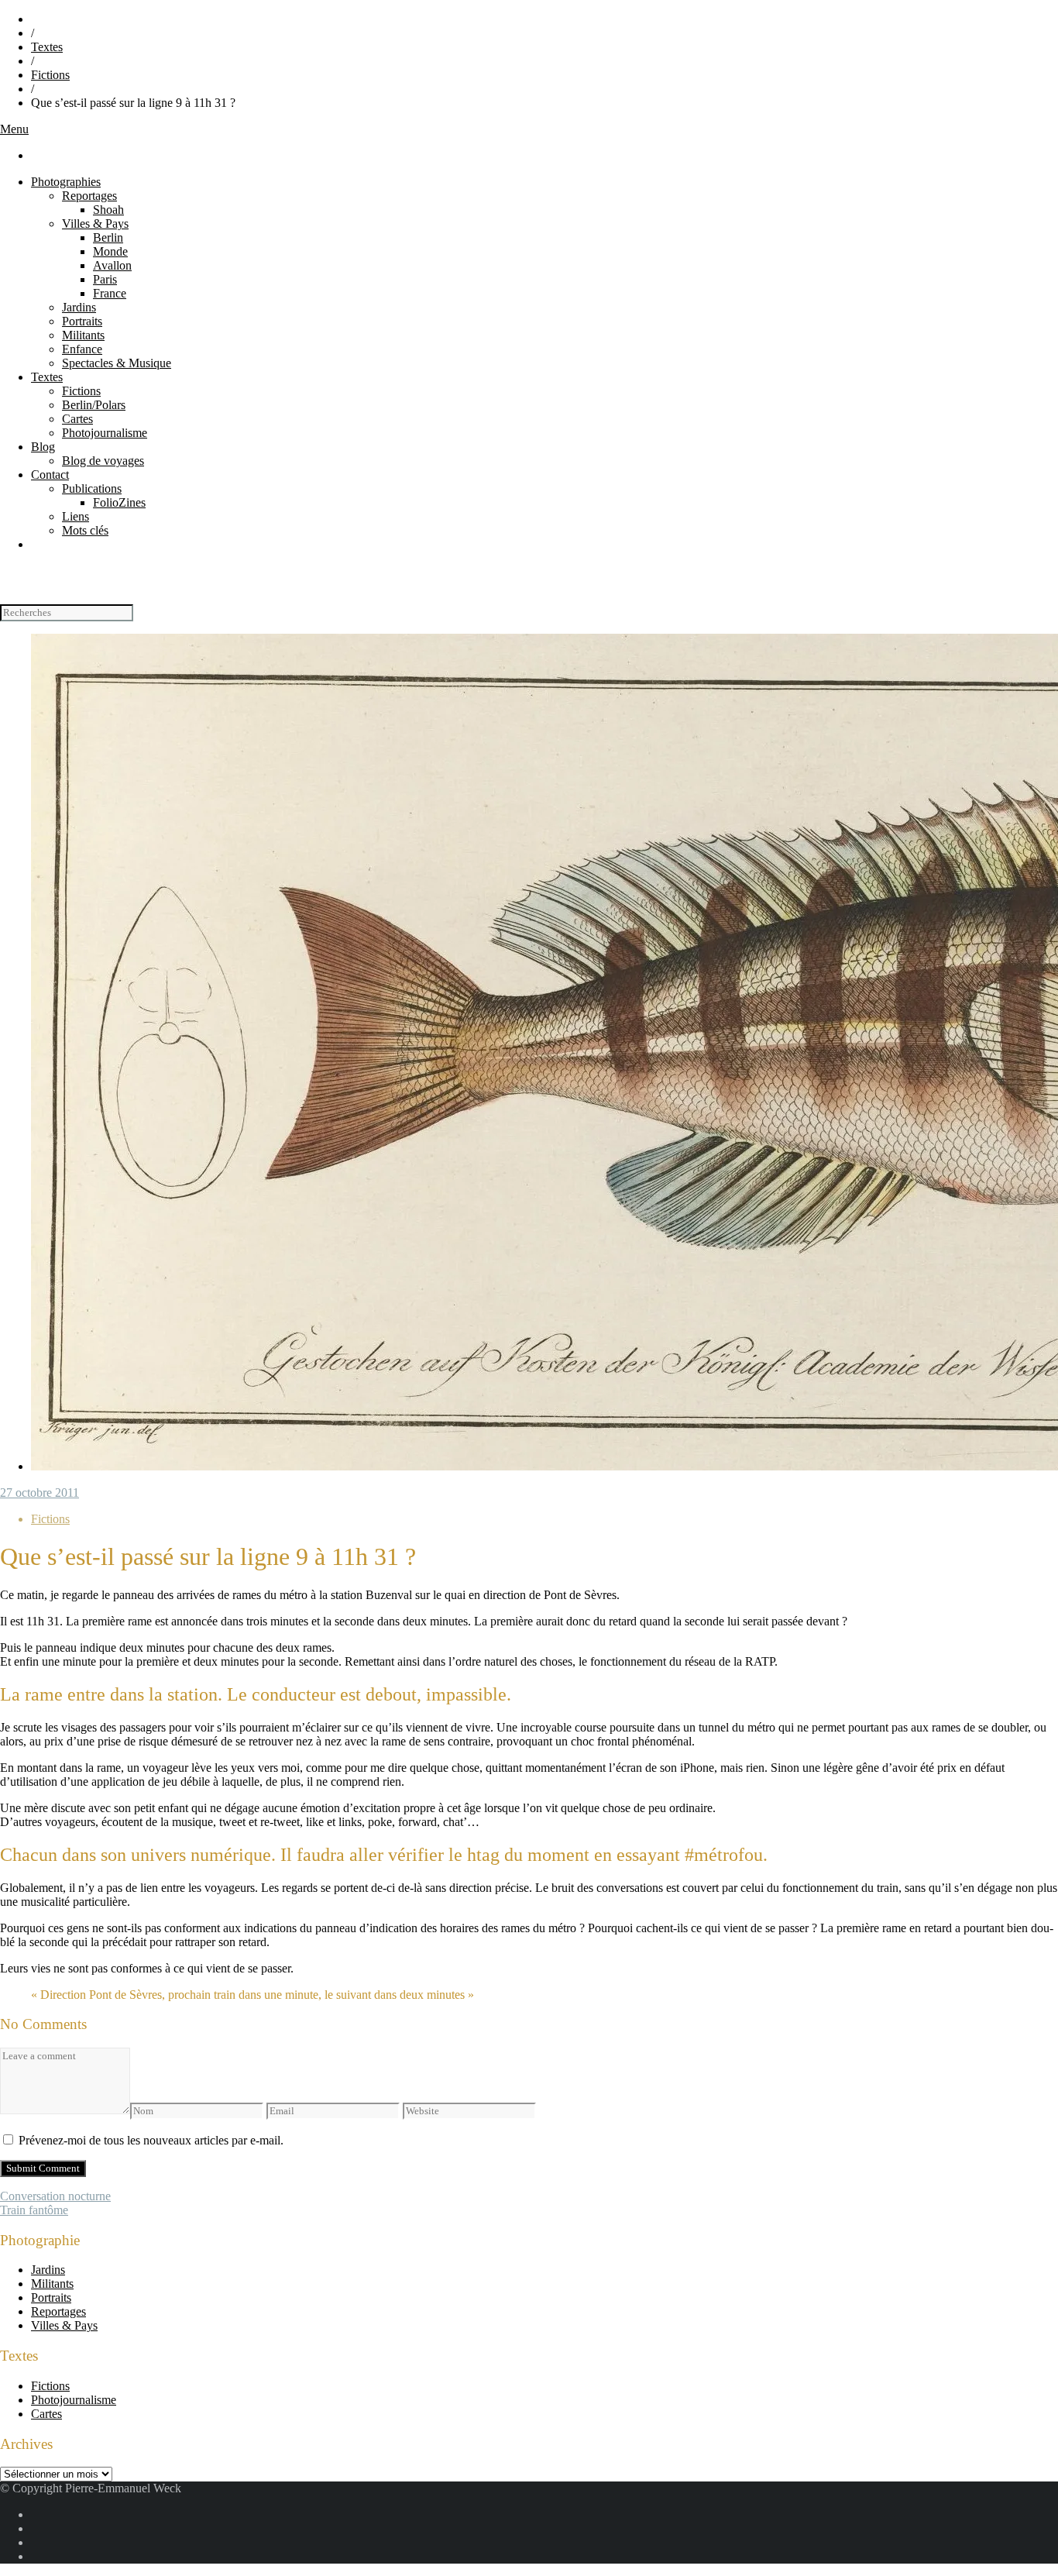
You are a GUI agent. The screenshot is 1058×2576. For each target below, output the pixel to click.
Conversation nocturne (55, 2196)
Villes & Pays (95, 224)
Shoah (108, 210)
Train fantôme (34, 2210)
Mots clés (85, 530)
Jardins (79, 307)
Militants (83, 335)
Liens (76, 516)
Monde (110, 251)
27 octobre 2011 (40, 1493)
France (110, 293)
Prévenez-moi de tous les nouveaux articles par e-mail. (151, 2140)
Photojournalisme (105, 433)
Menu (14, 129)
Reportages (89, 196)
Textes (47, 47)
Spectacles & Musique (117, 363)
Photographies (66, 182)
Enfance (82, 349)
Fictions (50, 75)
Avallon (112, 265)
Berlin (108, 237)
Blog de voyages (103, 461)
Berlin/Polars (94, 405)
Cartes (77, 419)
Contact (50, 475)
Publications (92, 488)
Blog (43, 447)
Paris (105, 279)
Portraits (82, 321)
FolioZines (119, 502)
